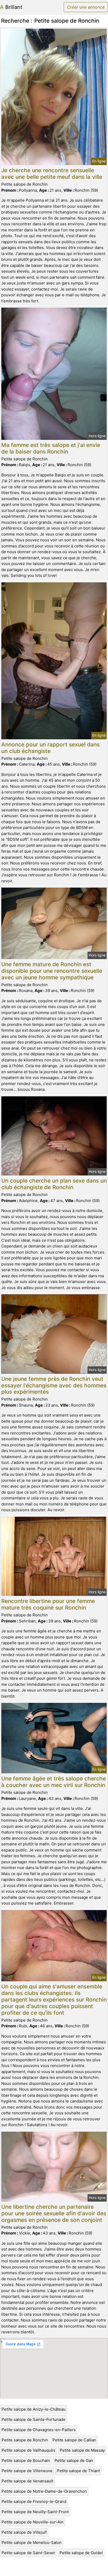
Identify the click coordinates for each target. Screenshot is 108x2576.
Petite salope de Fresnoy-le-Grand (34, 2501)
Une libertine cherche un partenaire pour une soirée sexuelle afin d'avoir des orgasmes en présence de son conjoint (54, 2213)
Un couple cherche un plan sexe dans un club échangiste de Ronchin (54, 1184)
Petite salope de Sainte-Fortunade (34, 2419)
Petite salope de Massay (82, 2450)
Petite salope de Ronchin (25, 2440)
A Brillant (11, 7)
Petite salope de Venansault (27, 2481)
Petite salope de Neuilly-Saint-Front (35, 2512)
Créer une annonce (86, 7)
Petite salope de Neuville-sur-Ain (33, 2522)
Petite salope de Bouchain (26, 2460)
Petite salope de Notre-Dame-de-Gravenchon (44, 2491)
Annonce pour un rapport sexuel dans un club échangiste (50, 748)
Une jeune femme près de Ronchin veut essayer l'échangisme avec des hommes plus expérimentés (54, 1385)
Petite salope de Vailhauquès (28, 2450)
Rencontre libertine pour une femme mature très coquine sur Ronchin (48, 1604)
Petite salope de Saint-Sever (28, 2553)
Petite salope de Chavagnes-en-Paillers (39, 2430)
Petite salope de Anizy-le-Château (34, 2409)
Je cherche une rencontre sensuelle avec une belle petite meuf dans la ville (52, 174)
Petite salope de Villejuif (24, 2532)
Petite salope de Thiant (78, 2471)
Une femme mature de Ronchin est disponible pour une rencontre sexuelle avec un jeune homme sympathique (52, 971)
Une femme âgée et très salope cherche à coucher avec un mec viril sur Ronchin (54, 1782)
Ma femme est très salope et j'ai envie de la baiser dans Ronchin (51, 448)
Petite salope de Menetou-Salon (32, 2542)
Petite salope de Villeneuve (27, 2471)
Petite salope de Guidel (81, 2553)
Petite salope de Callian (74, 2440)
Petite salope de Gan (74, 2460)
